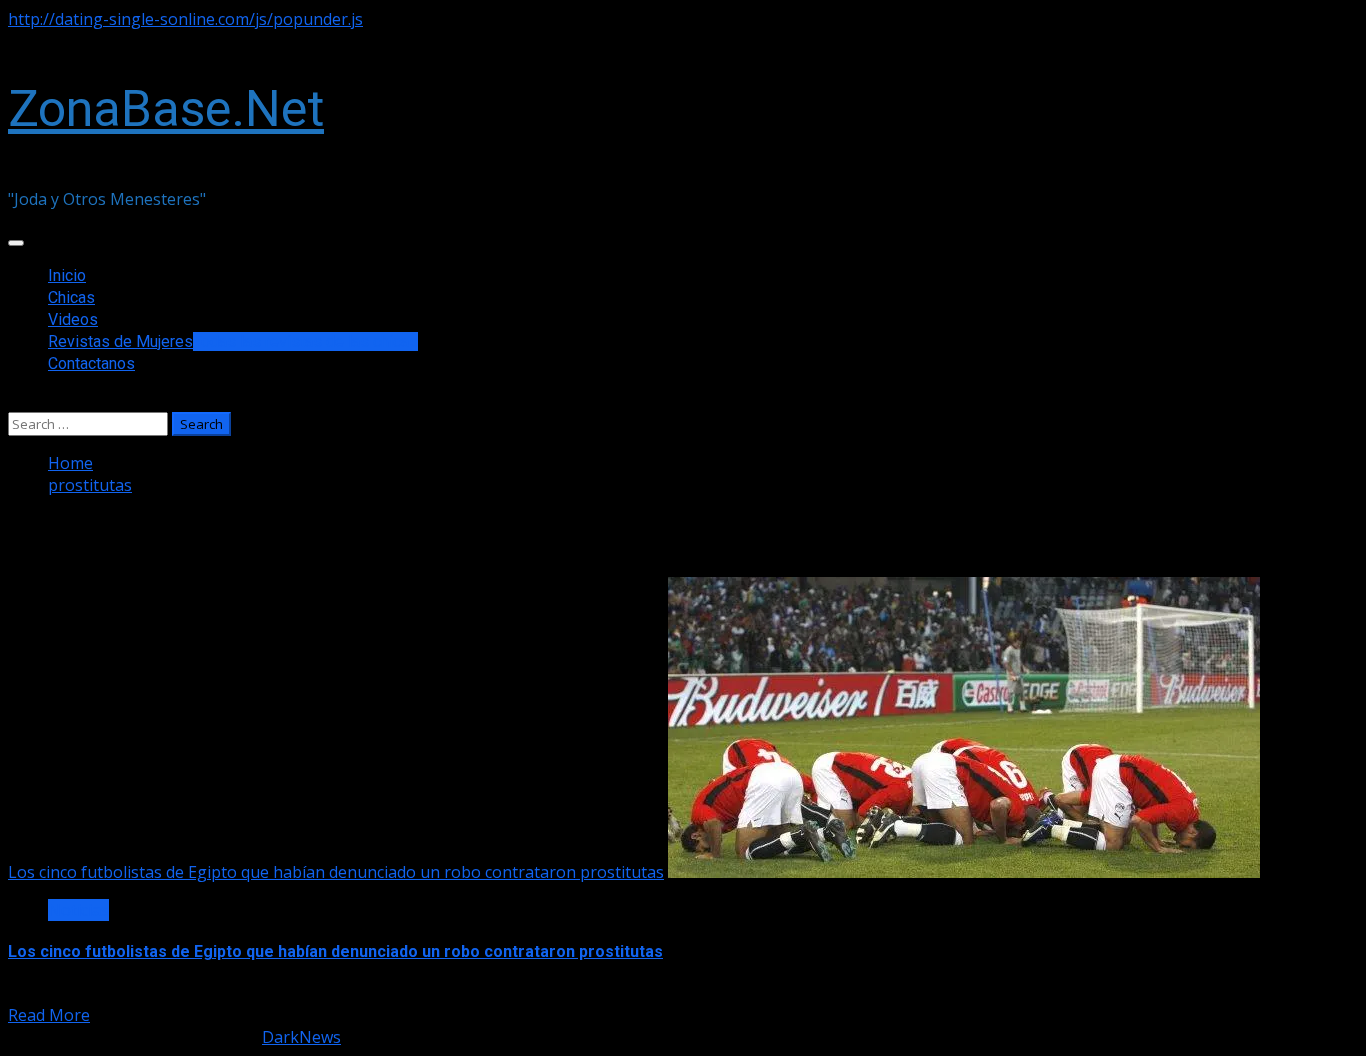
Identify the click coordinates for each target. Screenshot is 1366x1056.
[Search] (14, 401)
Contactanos (91, 363)
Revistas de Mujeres (233, 341)
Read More (49, 1015)
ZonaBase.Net (166, 109)
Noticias (78, 910)
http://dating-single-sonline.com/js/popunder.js (185, 19)
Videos (73, 319)
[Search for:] (90, 423)
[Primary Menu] (16, 243)
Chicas (71, 297)
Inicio (67, 275)
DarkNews (301, 1037)
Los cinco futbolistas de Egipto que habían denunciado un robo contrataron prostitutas (336, 872)
